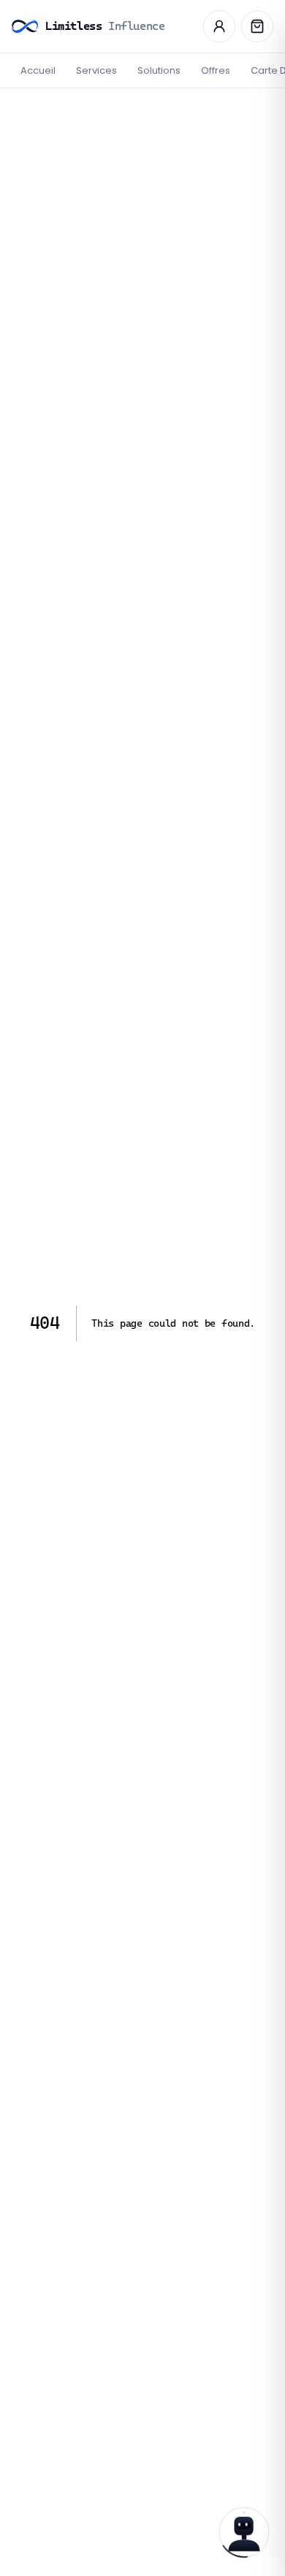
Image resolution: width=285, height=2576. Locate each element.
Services (96, 70)
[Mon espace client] (219, 26)
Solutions (159, 70)
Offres (216, 70)
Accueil (38, 70)
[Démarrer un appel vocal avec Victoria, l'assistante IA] (244, 2532)
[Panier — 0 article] (257, 26)
